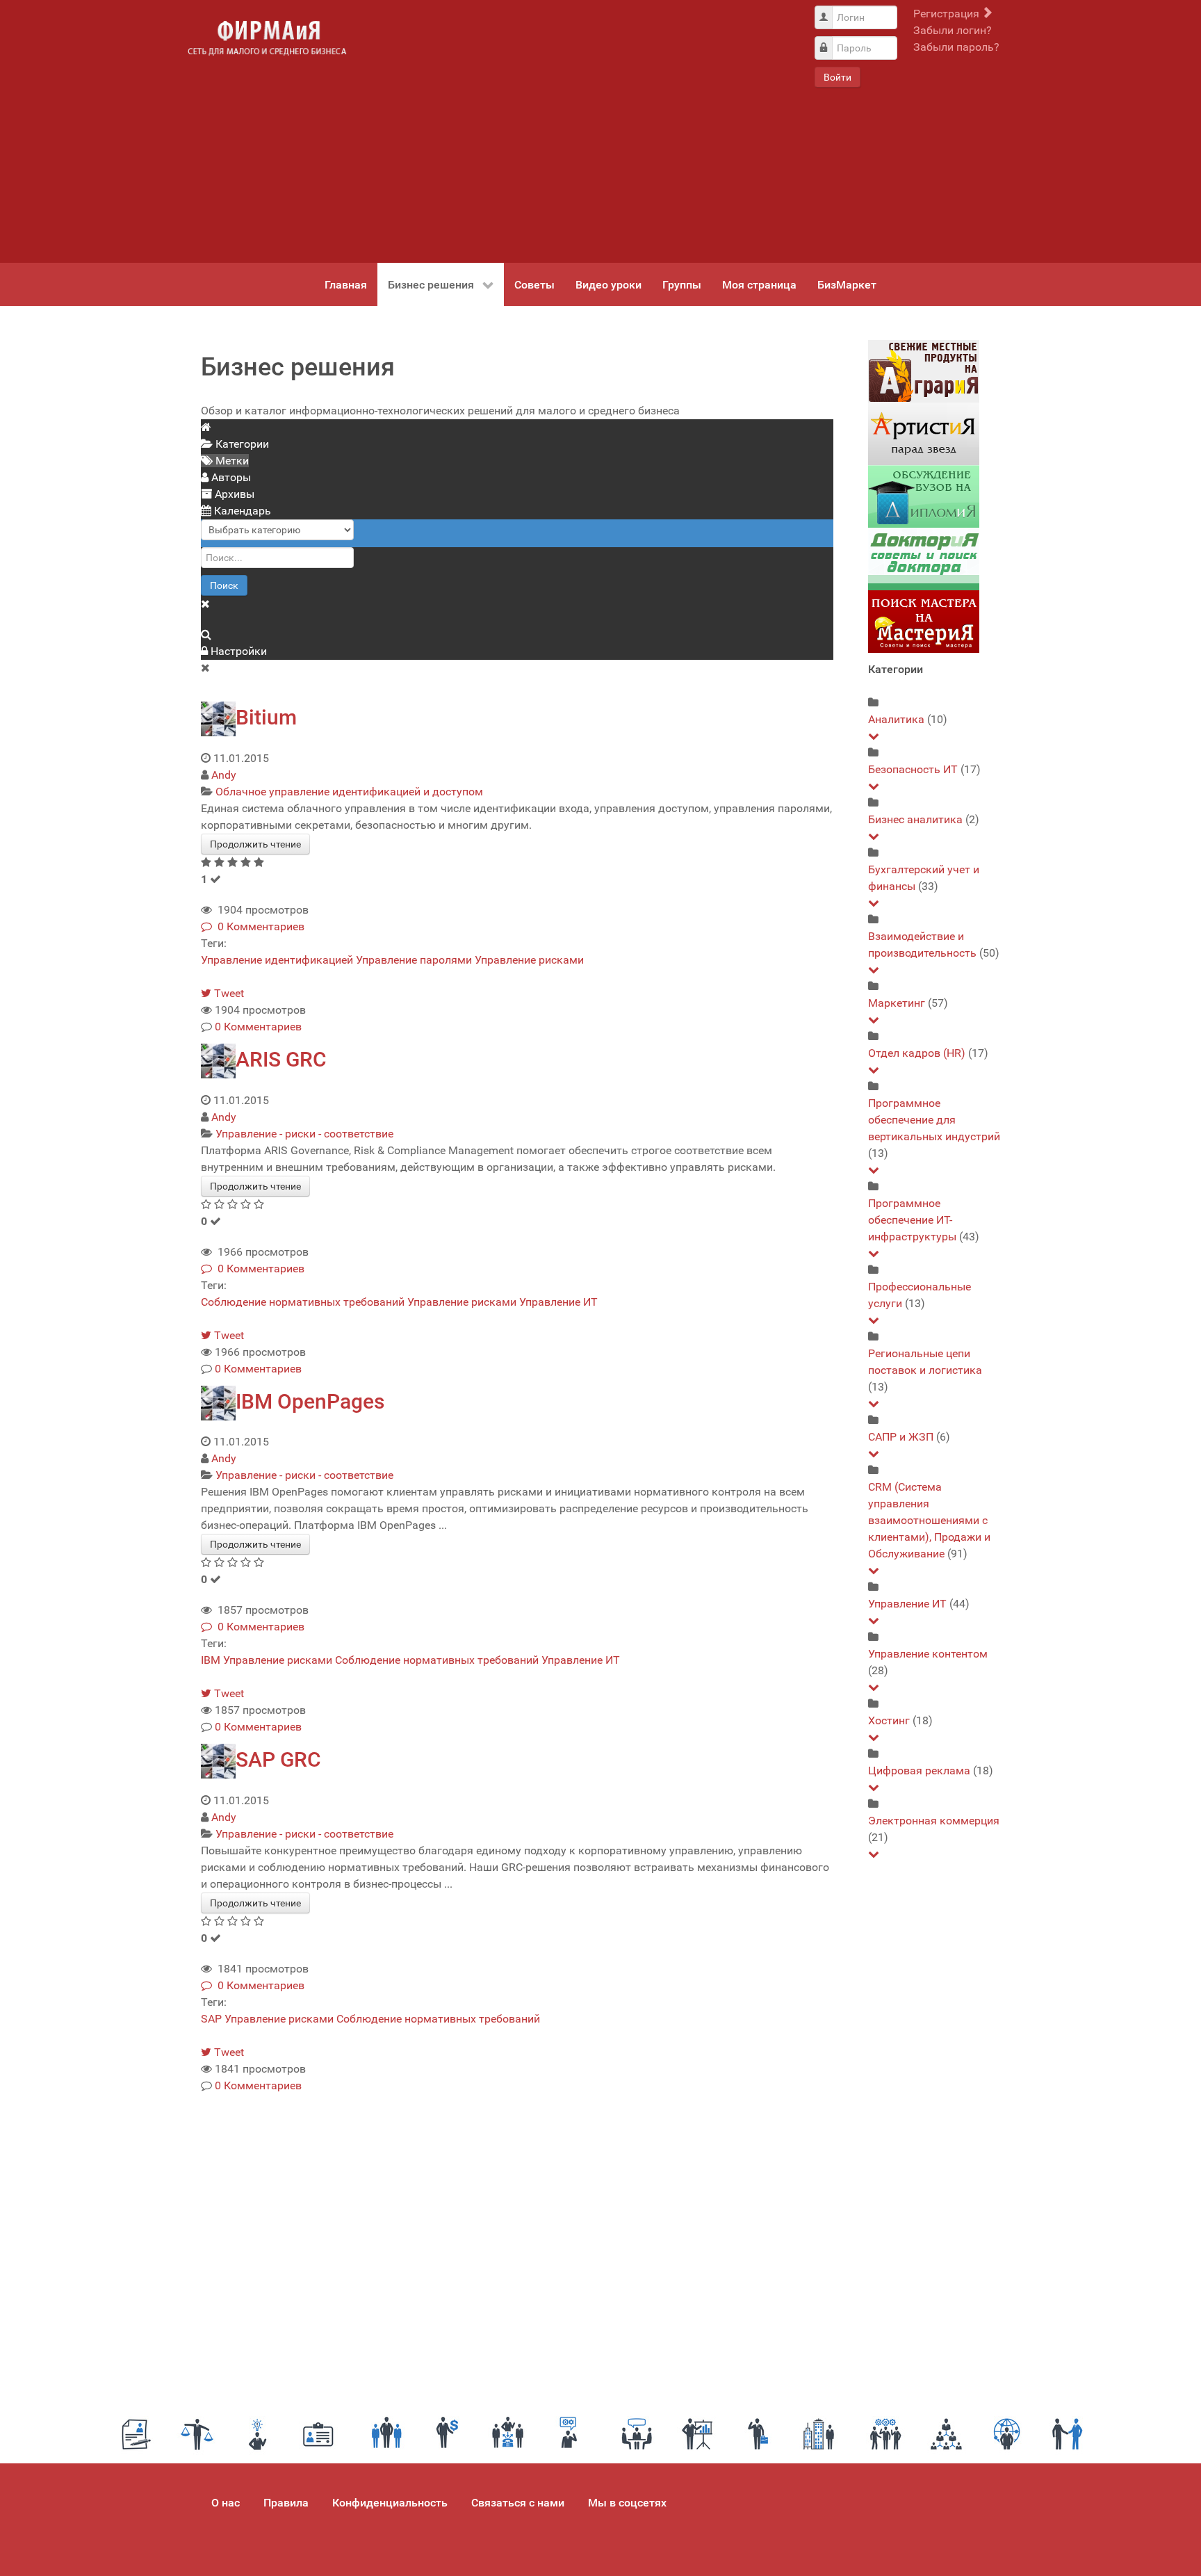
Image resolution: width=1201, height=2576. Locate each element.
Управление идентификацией (277, 960)
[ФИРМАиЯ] (267, 38)
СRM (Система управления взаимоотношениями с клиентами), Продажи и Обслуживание (929, 1520)
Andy (224, 775)
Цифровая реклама (919, 1771)
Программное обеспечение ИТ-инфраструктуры (912, 1220)
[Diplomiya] (924, 496)
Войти (838, 77)
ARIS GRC (281, 1059)
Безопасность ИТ (913, 769)
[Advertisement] (580, 131)
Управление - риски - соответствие (304, 1134)
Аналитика (896, 719)
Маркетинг (897, 1003)
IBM (211, 1660)
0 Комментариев (258, 926)
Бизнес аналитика (915, 819)
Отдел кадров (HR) (917, 1053)
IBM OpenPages (310, 1401)
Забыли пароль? (956, 47)
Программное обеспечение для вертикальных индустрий (934, 1120)
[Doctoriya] (924, 559)
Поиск (224, 585)
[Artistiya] (924, 434)
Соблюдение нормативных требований (303, 1302)
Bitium (266, 717)
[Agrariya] (924, 371)
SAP (211, 2019)
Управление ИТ (558, 1302)
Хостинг (889, 1720)
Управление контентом (928, 1654)
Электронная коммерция (934, 1821)
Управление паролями (414, 960)
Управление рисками (529, 960)
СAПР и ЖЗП (901, 1437)
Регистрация (948, 14)
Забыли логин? (953, 30)
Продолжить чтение (255, 844)
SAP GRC (278, 1759)
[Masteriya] (924, 621)
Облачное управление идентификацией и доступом (349, 792)
